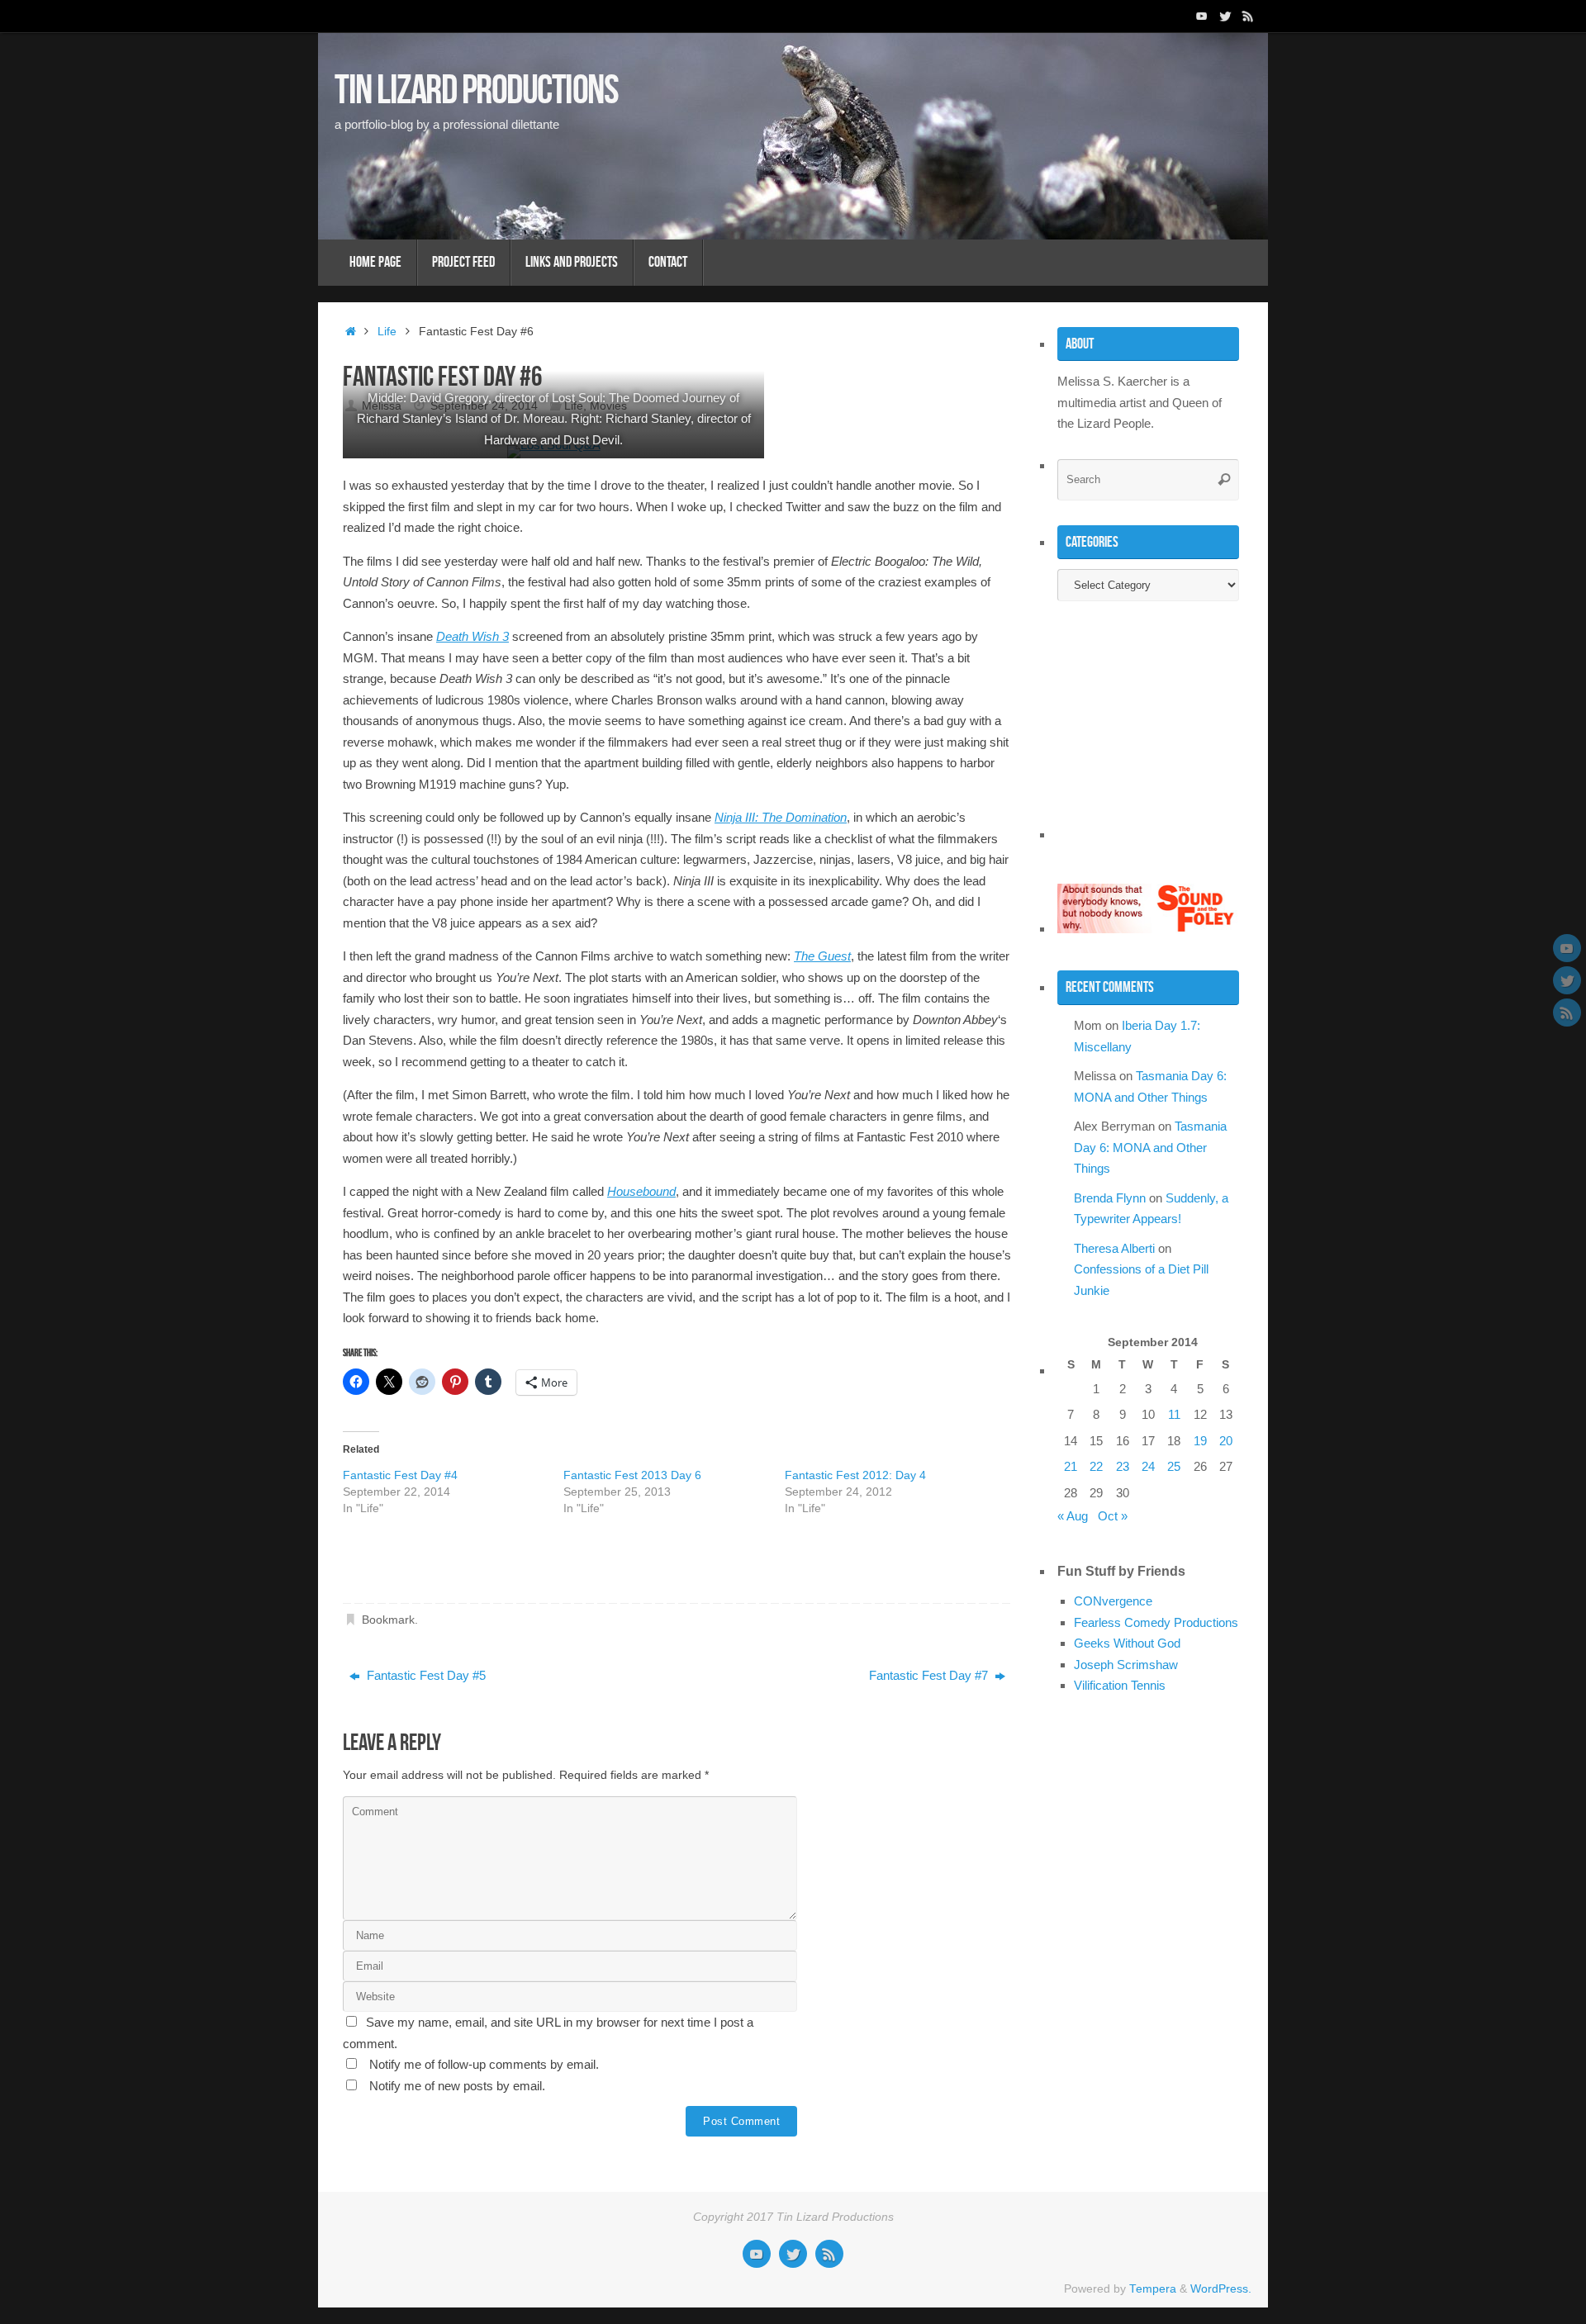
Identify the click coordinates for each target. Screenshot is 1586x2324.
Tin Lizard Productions (476, 89)
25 (1174, 1466)
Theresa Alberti (1114, 1248)
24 (1148, 1466)
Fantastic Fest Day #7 (930, 1675)
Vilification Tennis (1120, 1685)
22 (1096, 1466)
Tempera (1153, 2289)
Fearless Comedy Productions (1156, 1622)
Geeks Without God (1127, 1643)
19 (1200, 1441)
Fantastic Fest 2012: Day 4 (855, 1475)
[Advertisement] (536, 1565)
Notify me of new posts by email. (457, 2086)
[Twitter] (1225, 16)
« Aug (1073, 1516)
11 (1174, 1414)
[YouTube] (1202, 16)
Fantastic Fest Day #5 (425, 1675)
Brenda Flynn (1110, 1198)
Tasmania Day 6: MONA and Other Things (1150, 1147)
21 (1071, 1466)
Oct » (1113, 1516)
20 (1226, 1441)
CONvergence (1113, 1601)
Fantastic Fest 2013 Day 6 (632, 1475)
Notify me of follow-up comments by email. (484, 2064)
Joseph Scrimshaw (1126, 1665)
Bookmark (388, 1620)
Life (387, 332)
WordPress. (1221, 2289)
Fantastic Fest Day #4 (400, 1475)
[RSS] (1248, 16)
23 (1123, 1466)
